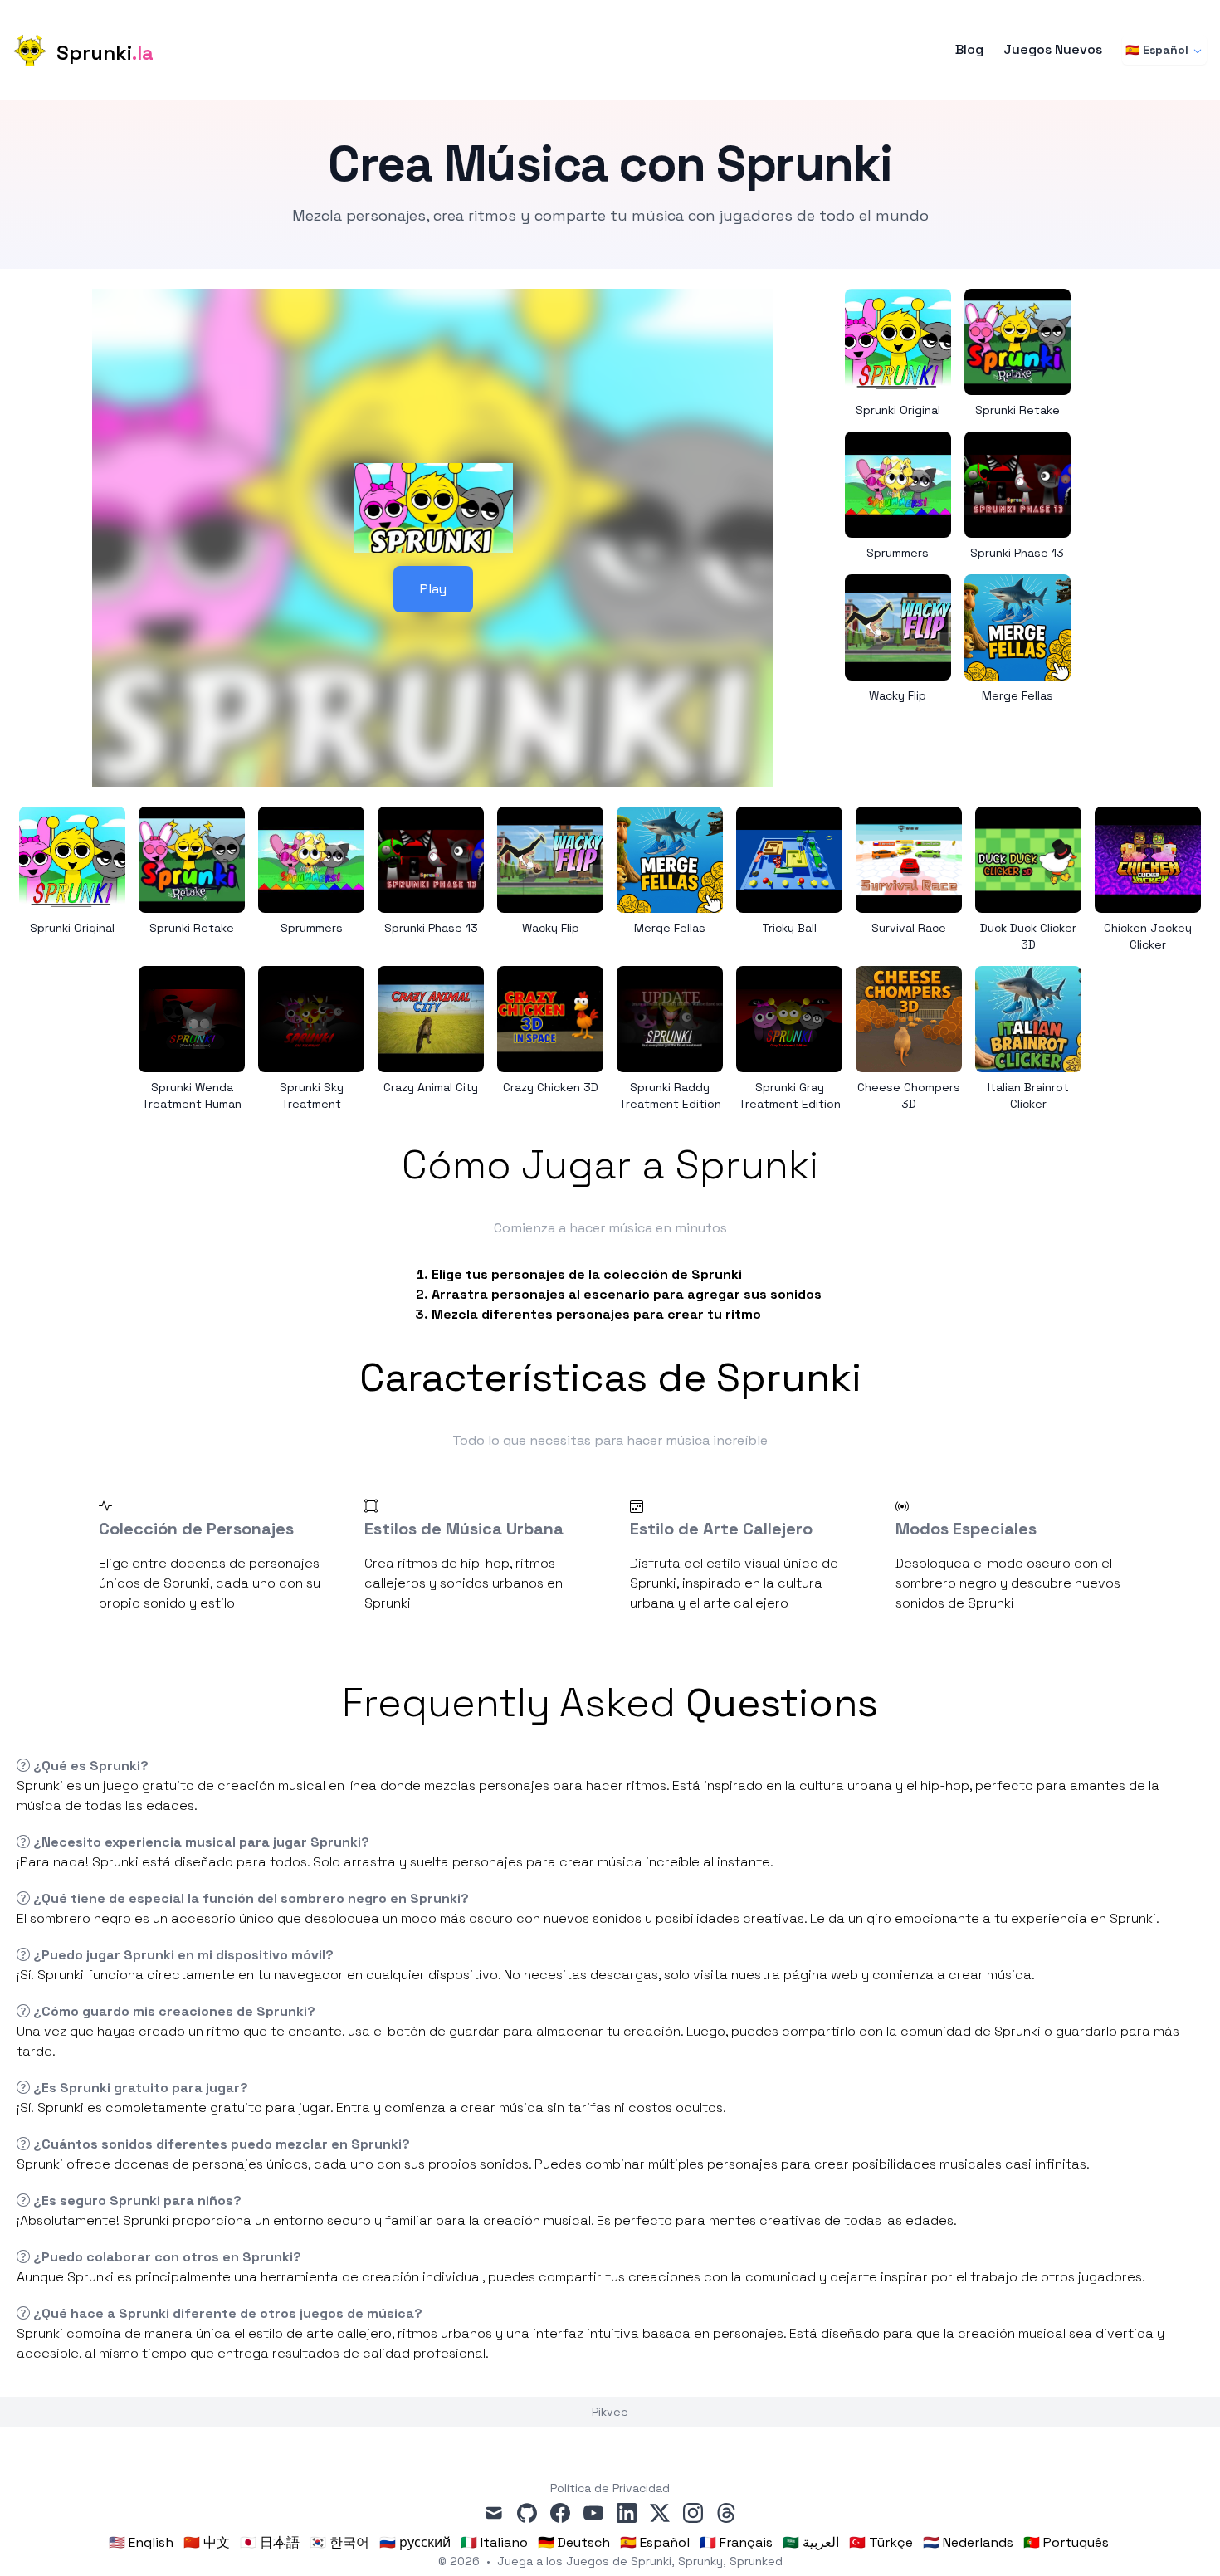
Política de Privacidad (610, 2488)
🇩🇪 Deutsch (574, 2542)
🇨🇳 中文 (207, 2542)
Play (433, 589)
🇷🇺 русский (415, 2542)
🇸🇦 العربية (811, 2542)
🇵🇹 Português (1066, 2542)
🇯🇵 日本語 (270, 2542)
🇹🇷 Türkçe (881, 2542)
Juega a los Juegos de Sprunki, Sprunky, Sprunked (640, 2561)
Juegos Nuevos (1053, 50)
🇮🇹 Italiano (494, 2542)
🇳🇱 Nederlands (968, 2542)
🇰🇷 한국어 (339, 2542)
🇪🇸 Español (1157, 50)
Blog (969, 50)
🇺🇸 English (141, 2542)
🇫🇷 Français (736, 2542)
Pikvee (610, 2412)
